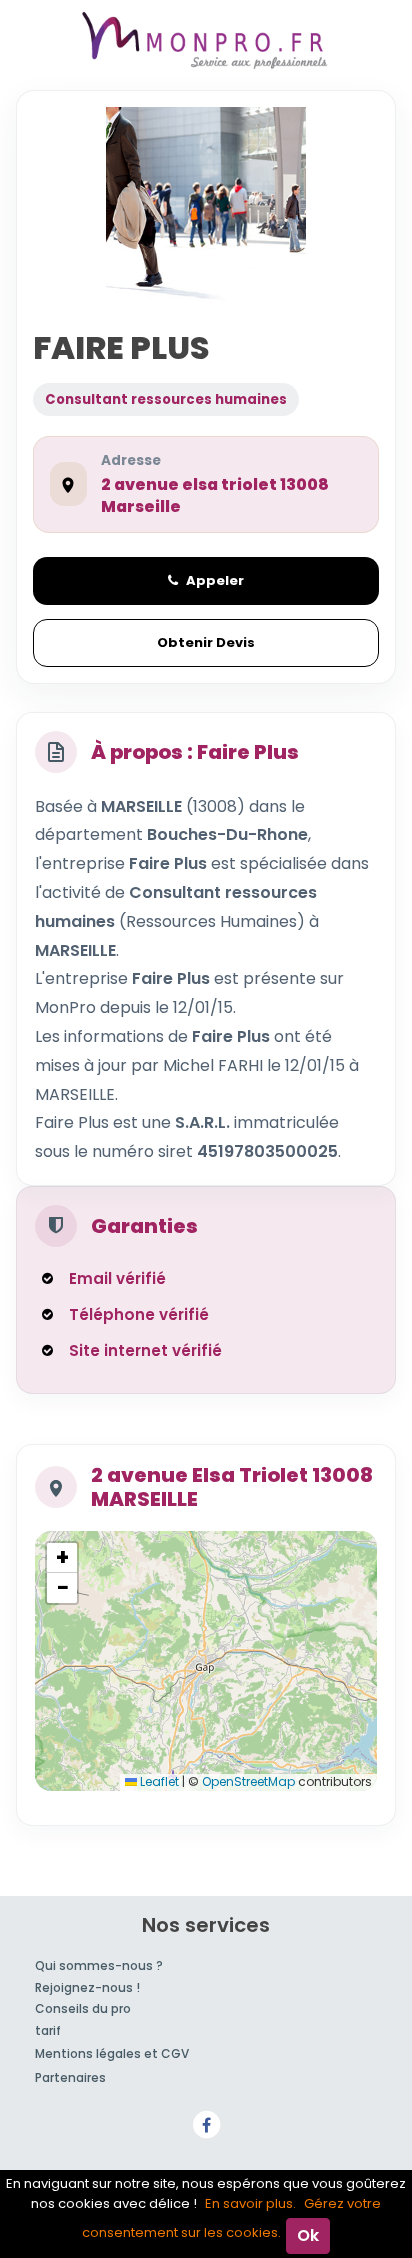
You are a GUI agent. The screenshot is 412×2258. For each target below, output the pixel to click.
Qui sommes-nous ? (99, 1965)
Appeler (215, 580)
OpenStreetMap (248, 1781)
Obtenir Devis (206, 642)
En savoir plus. (250, 2203)
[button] (62, 1558)
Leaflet (158, 1781)
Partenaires (70, 2077)
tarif (48, 2030)
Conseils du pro (83, 2008)
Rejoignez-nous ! (87, 1987)
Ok (308, 2235)
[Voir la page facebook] (206, 2124)
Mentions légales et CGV (112, 2053)
